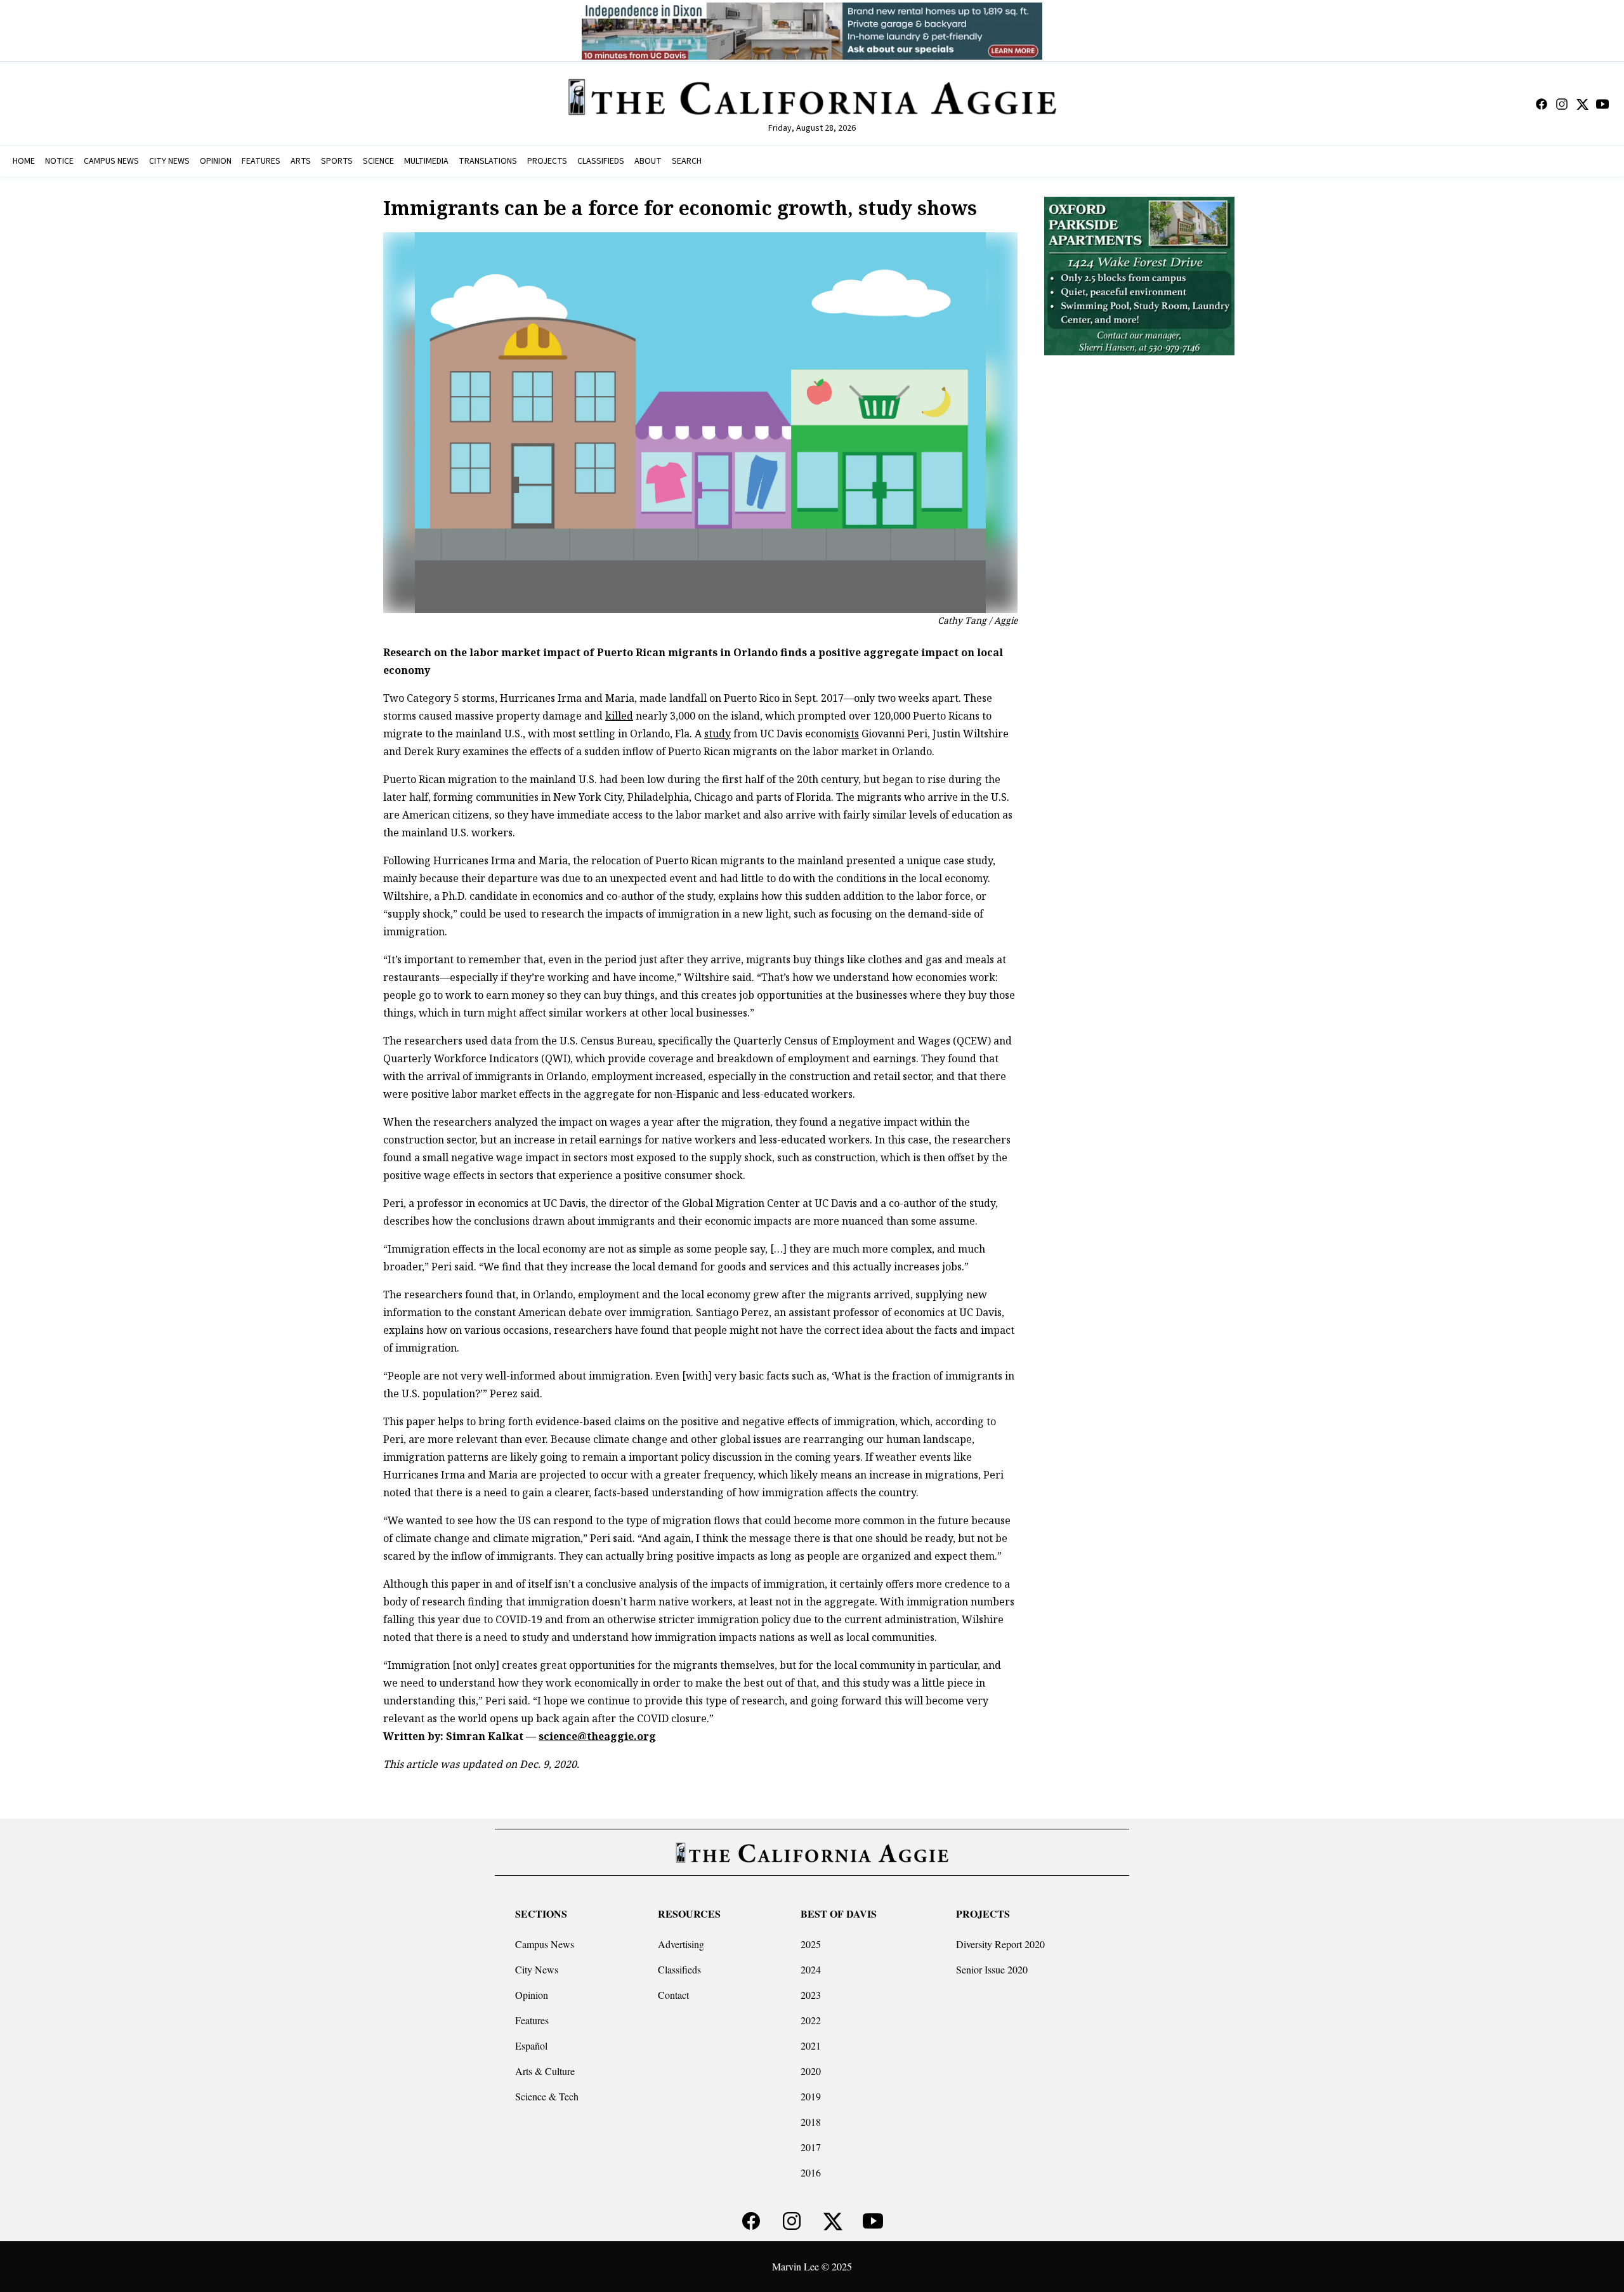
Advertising (681, 1944)
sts (853, 734)
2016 (811, 2172)
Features (532, 2020)
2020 (811, 2071)
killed (619, 716)
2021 (811, 2045)
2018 (811, 2122)
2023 (811, 1995)
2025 (811, 1944)
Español (531, 2045)
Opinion (532, 1995)
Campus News (545, 1944)
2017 (811, 2147)
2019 (811, 2096)
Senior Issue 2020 (992, 1969)
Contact (673, 1995)
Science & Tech (547, 2096)
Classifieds (679, 1969)
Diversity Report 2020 (1000, 1944)
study (717, 734)
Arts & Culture (545, 2071)
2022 (811, 2020)
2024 (811, 1969)
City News (537, 1969)
